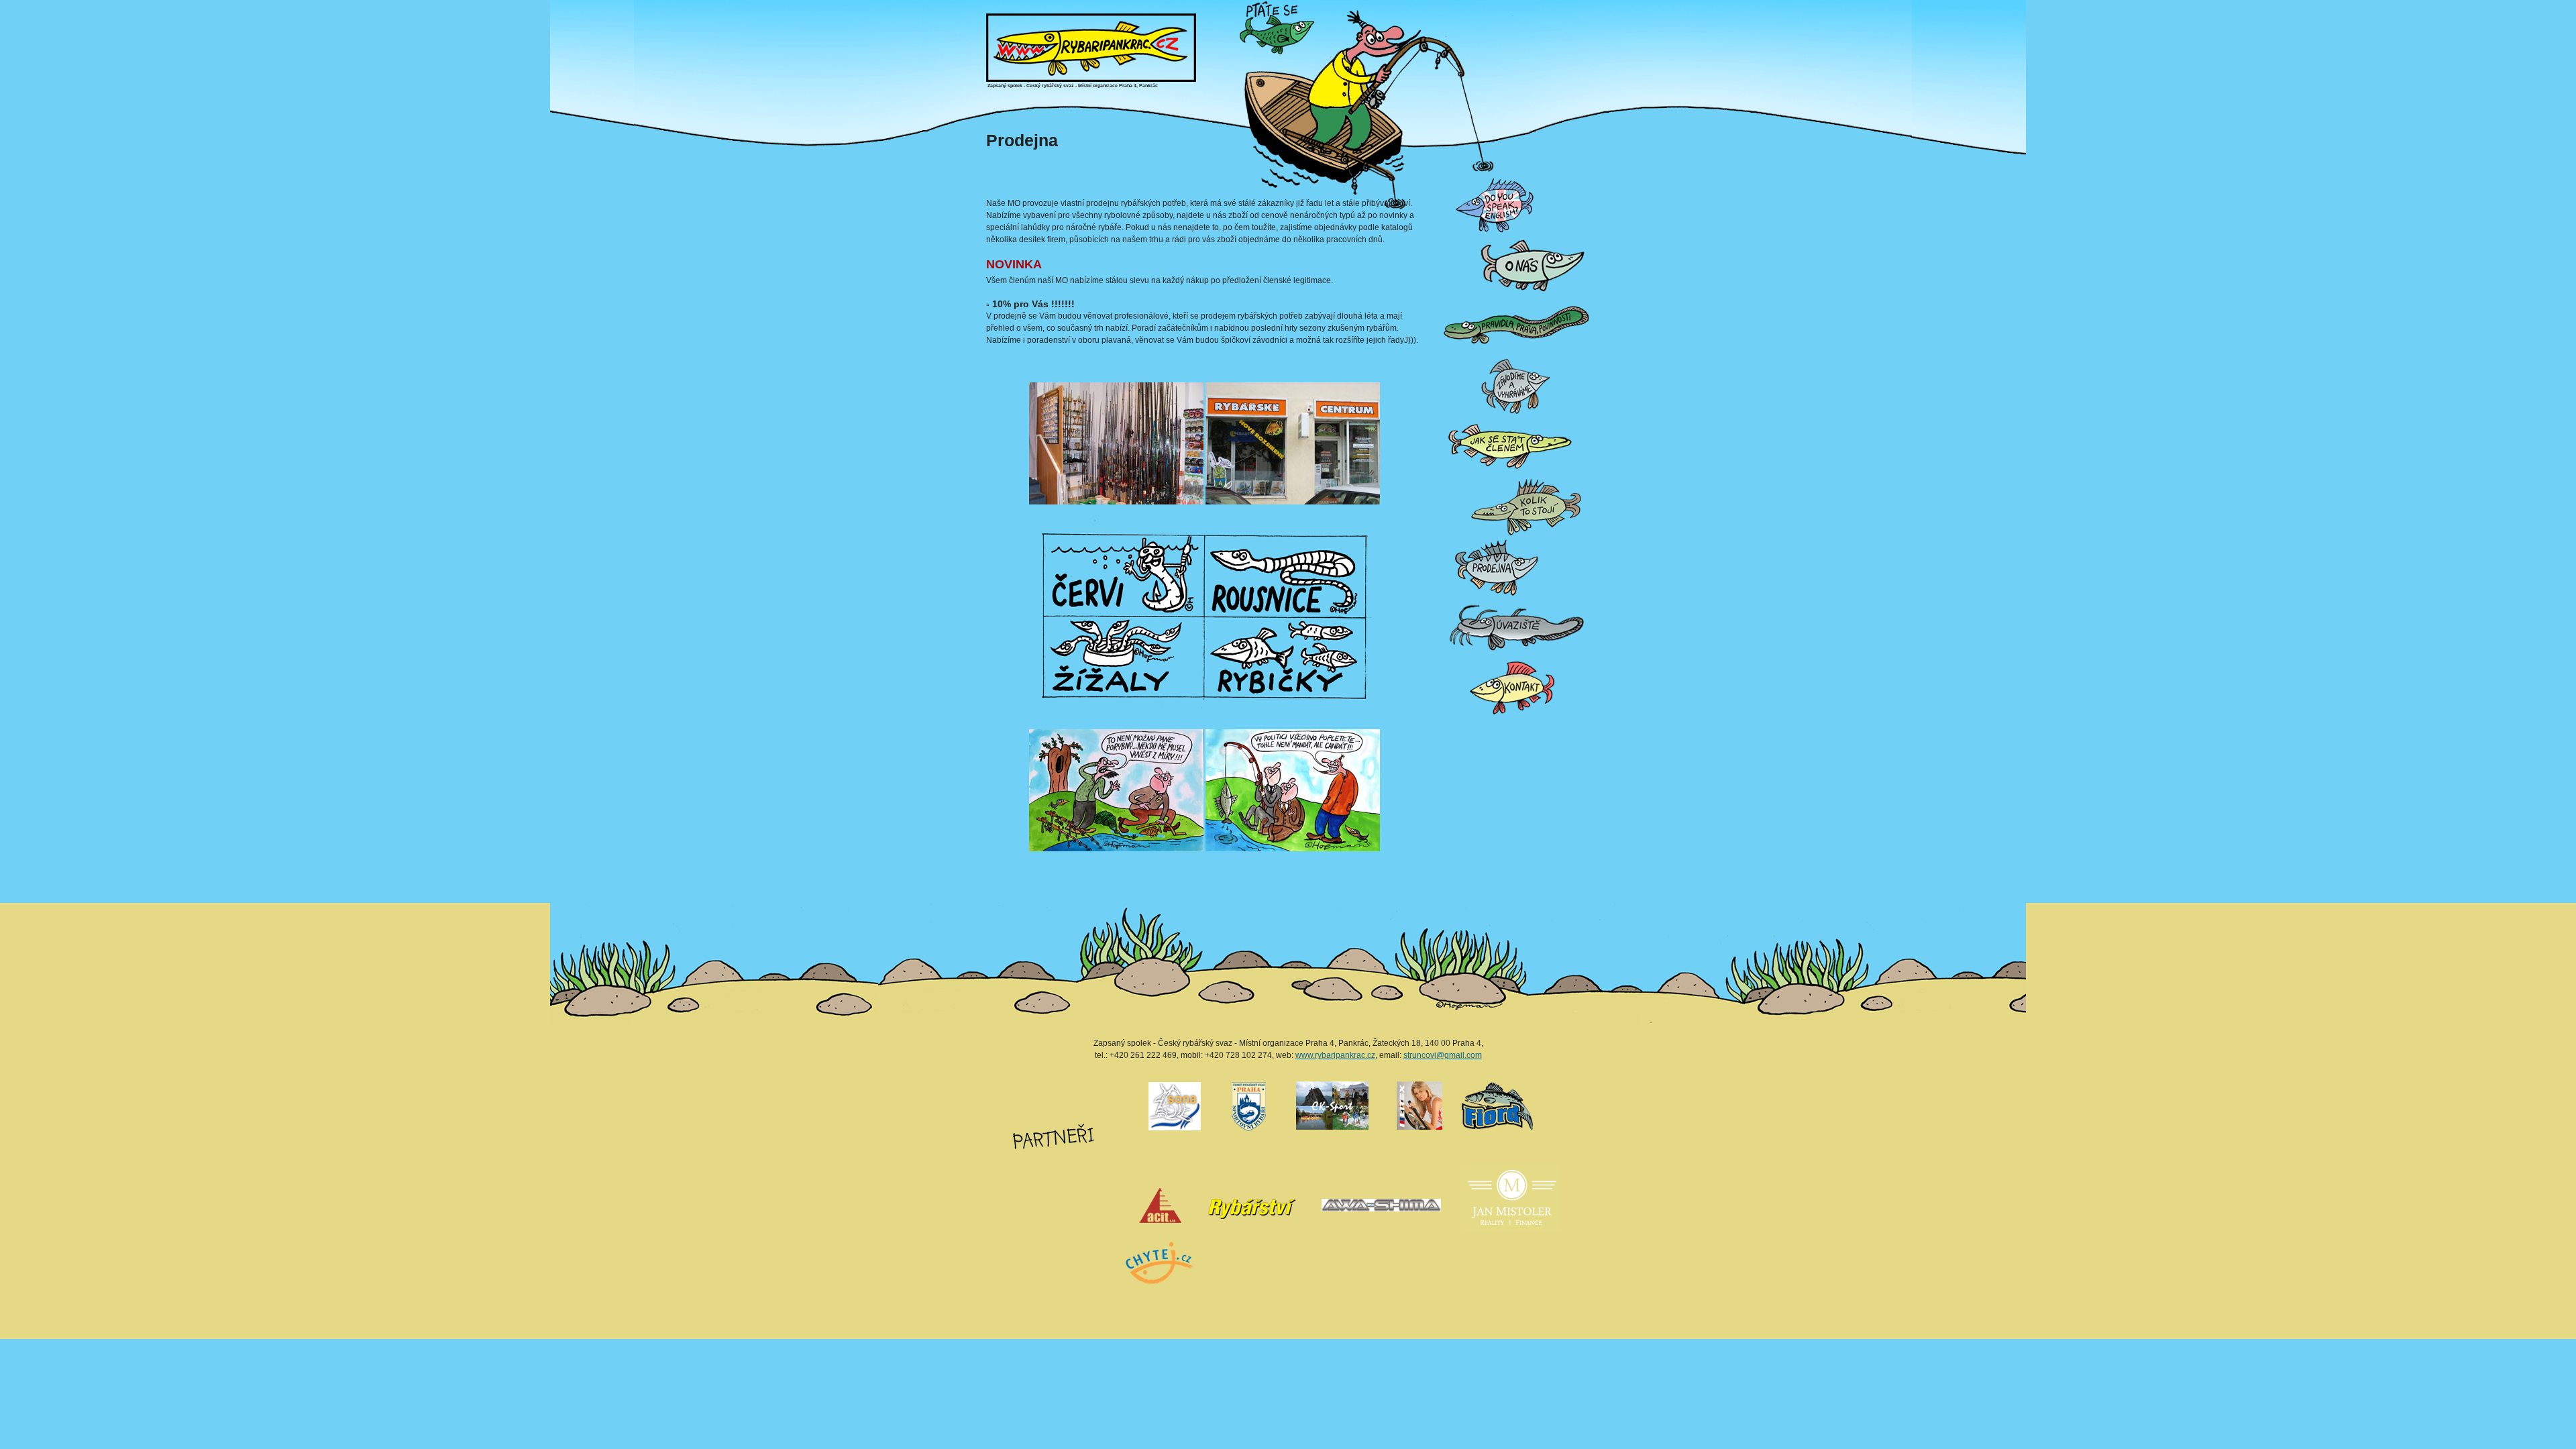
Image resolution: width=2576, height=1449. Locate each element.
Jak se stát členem (1446, 416)
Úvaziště (1444, 597)
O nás (1444, 235)
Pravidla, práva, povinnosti (1448, 296)
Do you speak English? (1448, 175)
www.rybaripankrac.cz (1335, 1055)
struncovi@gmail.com (1443, 1055)
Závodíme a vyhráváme (1448, 356)
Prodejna (1444, 537)
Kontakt (1444, 658)
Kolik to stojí (1444, 477)
